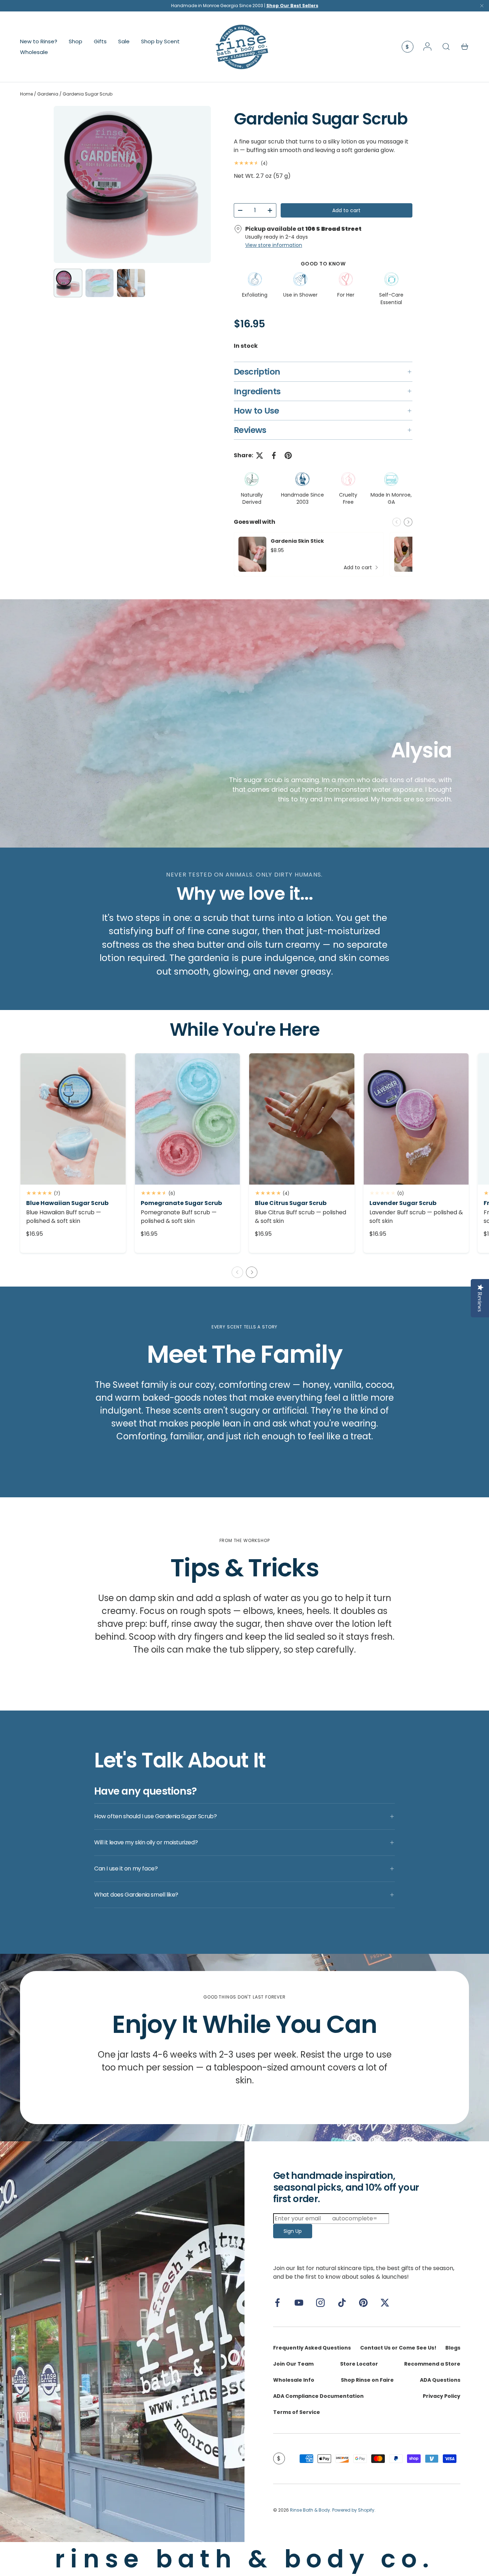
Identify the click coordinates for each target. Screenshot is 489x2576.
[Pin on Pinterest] (288, 455)
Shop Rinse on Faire (367, 2380)
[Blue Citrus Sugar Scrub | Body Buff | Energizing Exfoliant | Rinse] (302, 1119)
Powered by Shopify (353, 2510)
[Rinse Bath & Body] (122, 2341)
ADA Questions (440, 2380)
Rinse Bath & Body (310, 2510)
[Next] (199, 184)
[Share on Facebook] (274, 455)
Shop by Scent (160, 41)
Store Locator (359, 2364)
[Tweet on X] (260, 455)
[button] (465, 47)
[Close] (482, 7)
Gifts (100, 41)
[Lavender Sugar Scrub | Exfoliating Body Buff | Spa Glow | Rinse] (416, 1119)
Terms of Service (297, 2412)
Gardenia (48, 94)
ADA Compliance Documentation (318, 2396)
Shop (76, 41)
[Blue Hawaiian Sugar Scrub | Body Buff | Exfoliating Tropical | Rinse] (73, 1119)
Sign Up (293, 2231)
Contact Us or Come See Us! (398, 2348)
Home (26, 94)
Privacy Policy (442, 2396)
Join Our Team (293, 2364)
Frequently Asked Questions (312, 2348)
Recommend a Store (432, 2364)
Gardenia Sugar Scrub (88, 94)
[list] (132, 184)
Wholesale (34, 52)
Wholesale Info (294, 2380)
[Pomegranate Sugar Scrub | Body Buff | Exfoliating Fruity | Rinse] (188, 1119)
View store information (274, 245)
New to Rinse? (39, 41)
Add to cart (346, 210)
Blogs (453, 2348)
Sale (124, 41)
